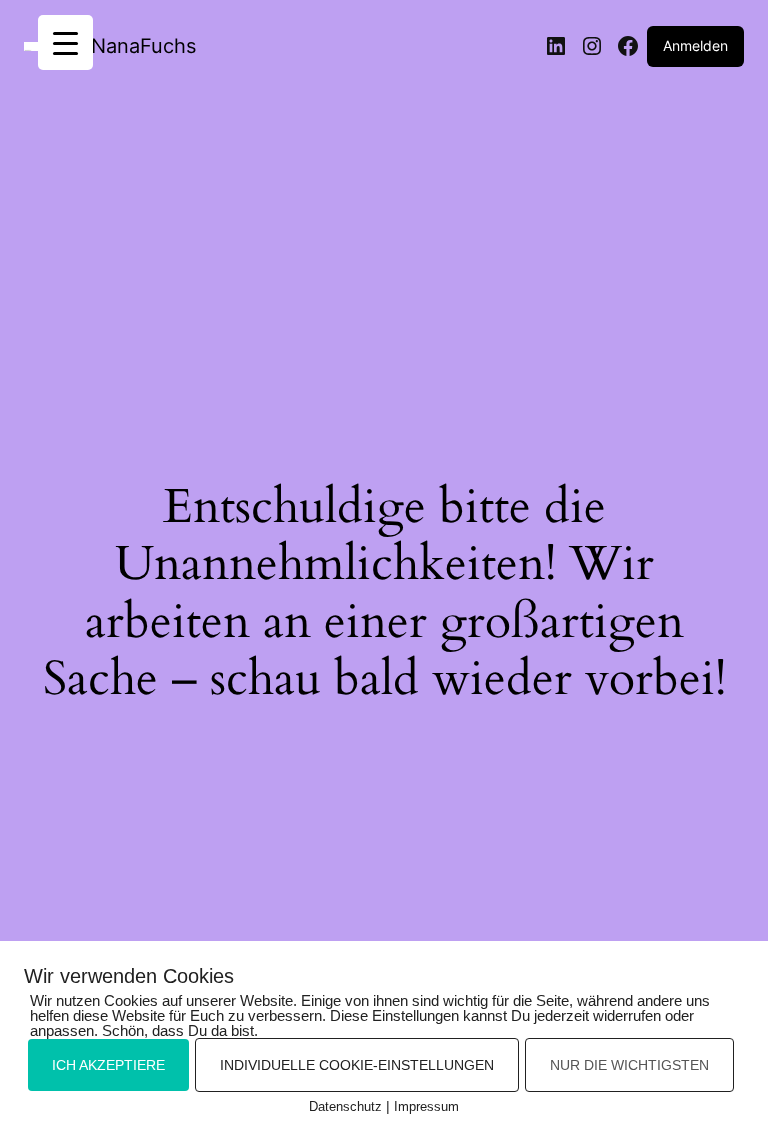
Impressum (426, 1106)
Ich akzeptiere (108, 1065)
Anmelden (695, 45)
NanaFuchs (143, 46)
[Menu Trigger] (65, 42)
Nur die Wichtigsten (629, 1065)
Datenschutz (345, 1106)
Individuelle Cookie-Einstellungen (357, 1065)
